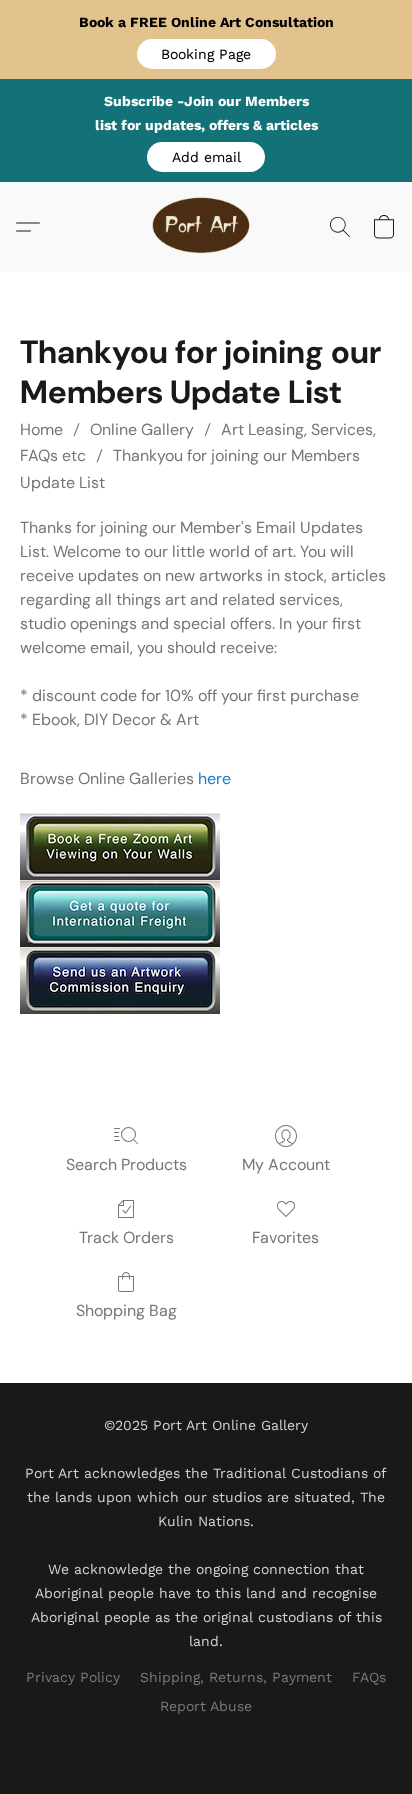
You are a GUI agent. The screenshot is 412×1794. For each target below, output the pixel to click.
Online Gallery (142, 429)
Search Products (126, 1164)
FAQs (369, 1677)
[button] (206, 54)
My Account (286, 1164)
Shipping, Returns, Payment (236, 1677)
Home (41, 429)
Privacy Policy (73, 1677)
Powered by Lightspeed (206, 1740)
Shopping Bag (126, 1310)
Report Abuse (206, 1706)
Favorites (285, 1237)
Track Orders (126, 1237)
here (214, 778)
